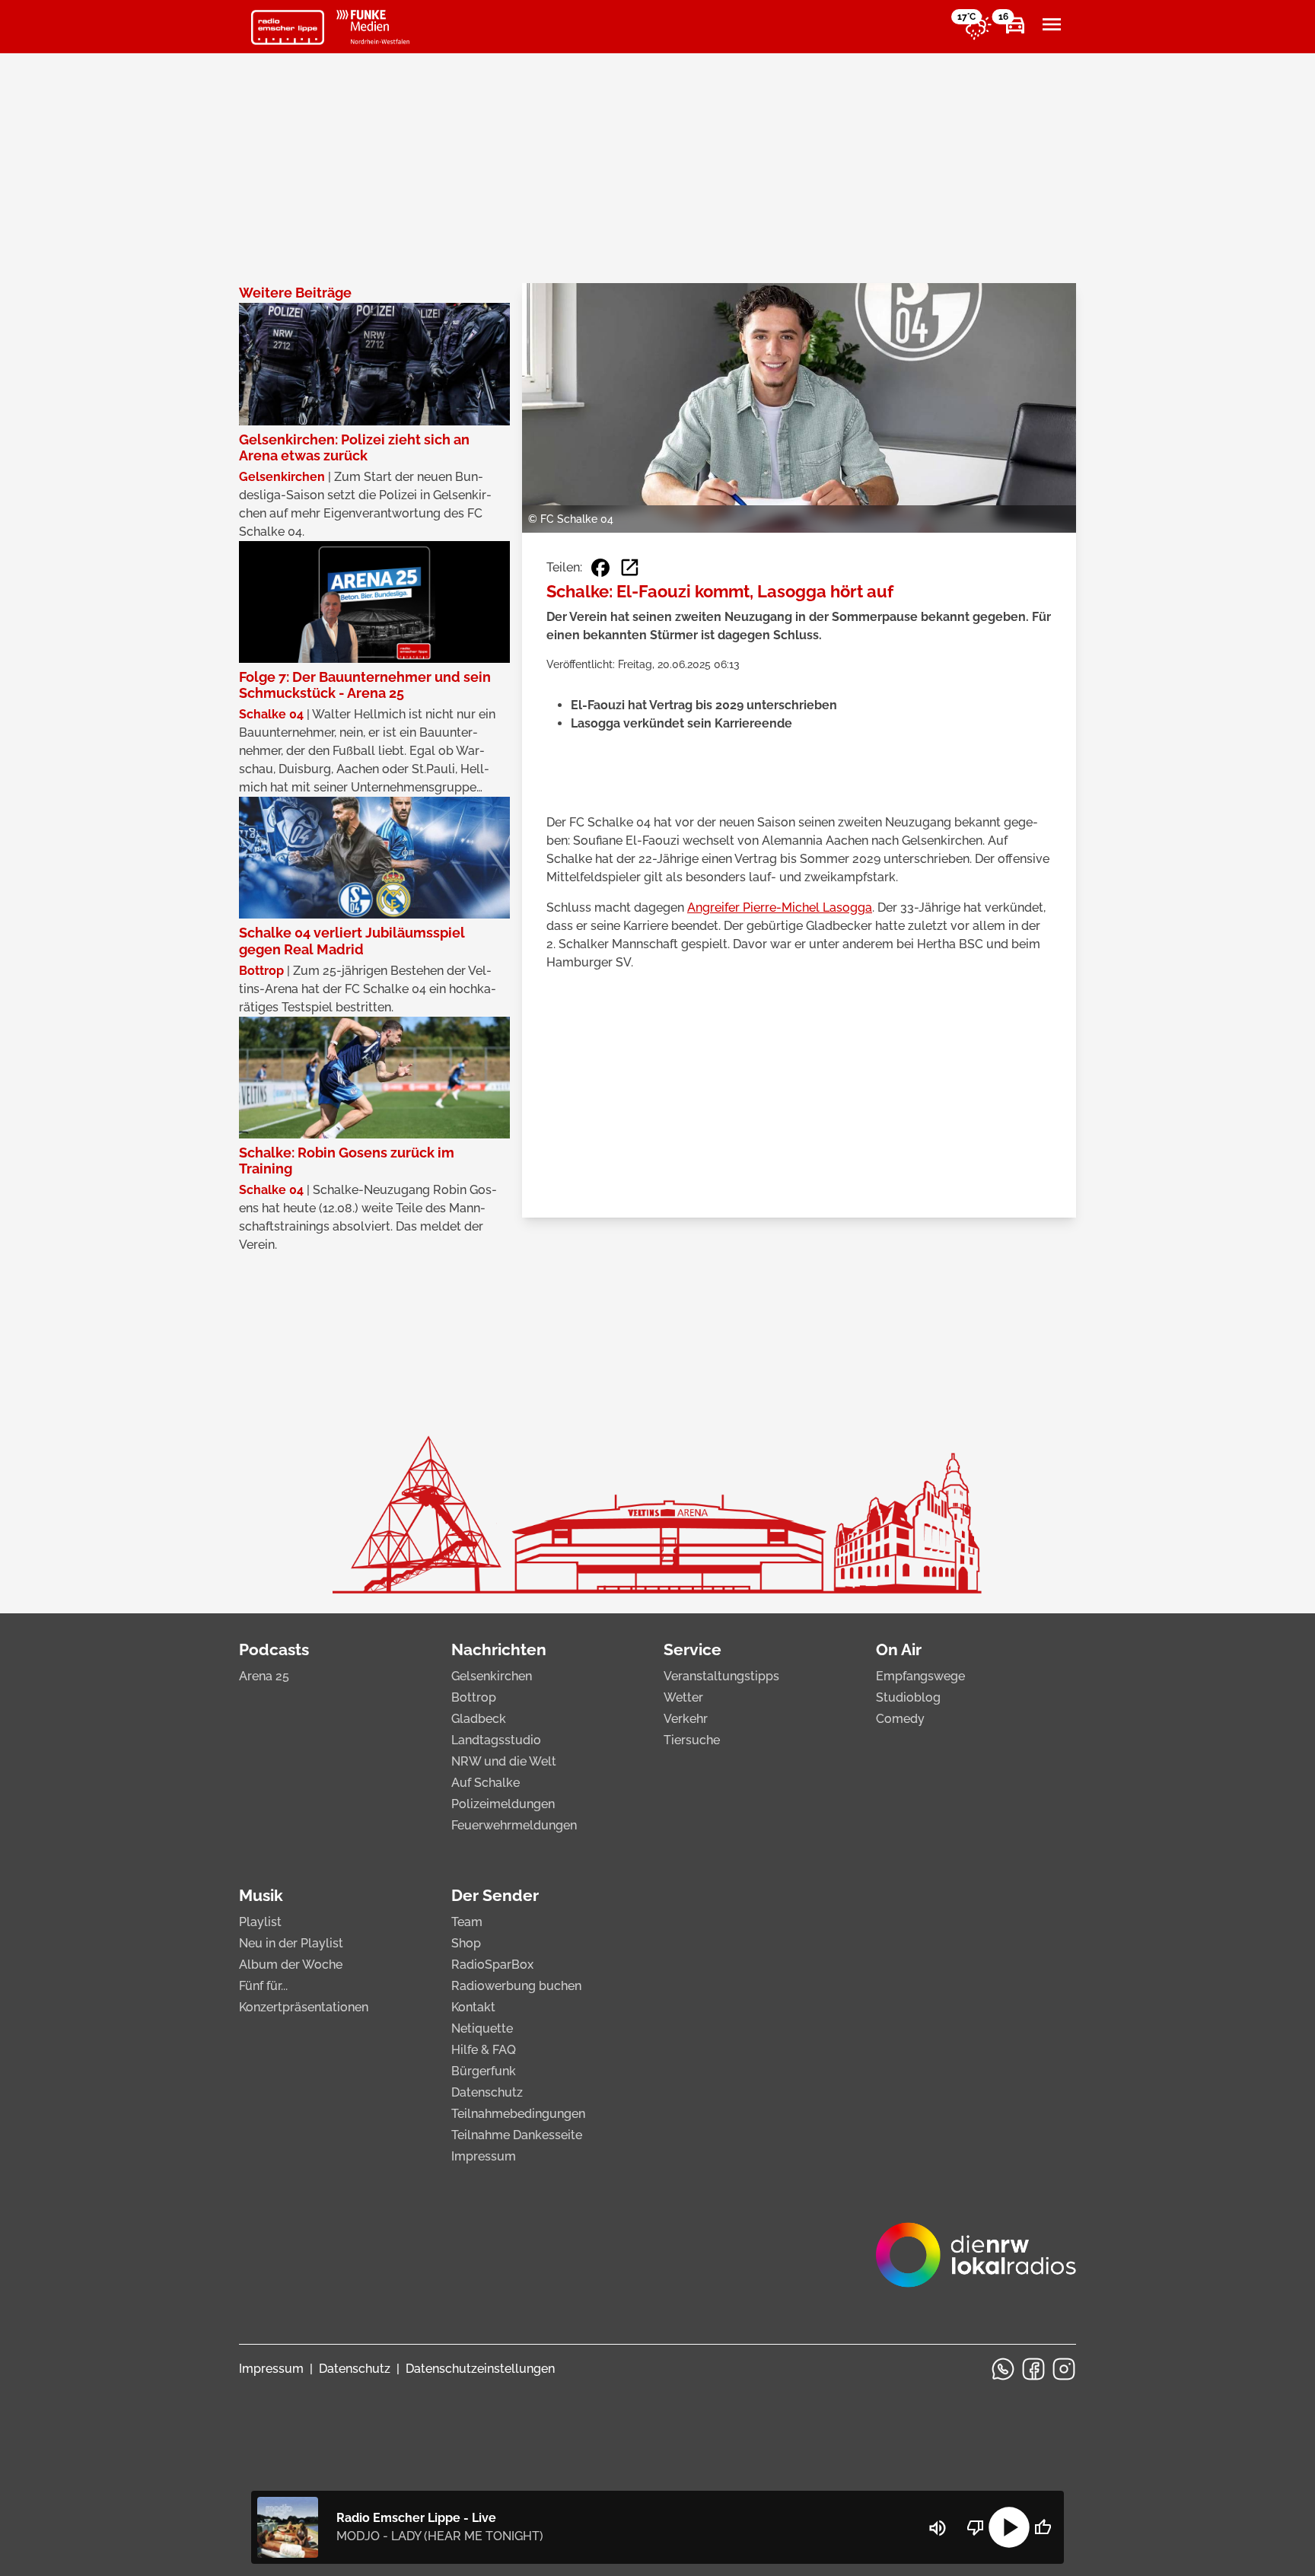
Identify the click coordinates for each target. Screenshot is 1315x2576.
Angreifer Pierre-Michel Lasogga (780, 907)
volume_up (938, 2528)
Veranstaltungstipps (721, 1676)
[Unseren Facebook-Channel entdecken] (1033, 2369)
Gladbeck (479, 1719)
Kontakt (473, 2007)
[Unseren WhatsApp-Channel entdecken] (1003, 2369)
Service (693, 1649)
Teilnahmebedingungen (518, 2114)
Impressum (484, 2156)
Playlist (260, 1922)
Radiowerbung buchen (516, 1986)
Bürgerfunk (484, 2071)
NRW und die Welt (504, 1761)
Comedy (900, 1719)
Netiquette (482, 2028)
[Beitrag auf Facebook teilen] (600, 568)
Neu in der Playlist (291, 1943)
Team (467, 1922)
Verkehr (686, 1719)
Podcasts (274, 1649)
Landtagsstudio (496, 1740)
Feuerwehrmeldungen (514, 1825)
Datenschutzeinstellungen (480, 2369)
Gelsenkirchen (492, 1676)
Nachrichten (499, 1649)
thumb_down (976, 2527)
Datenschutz (487, 2092)
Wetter (683, 1697)
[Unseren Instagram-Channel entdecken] (1064, 2369)
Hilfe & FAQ (484, 2050)
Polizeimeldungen (503, 1804)
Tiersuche (692, 1740)
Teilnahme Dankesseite (517, 2135)
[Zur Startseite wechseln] (288, 27)
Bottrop (474, 1697)
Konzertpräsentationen (304, 2007)
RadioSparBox (492, 1965)
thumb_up (1043, 2527)
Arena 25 (264, 1676)
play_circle (1009, 2527)
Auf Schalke (486, 1783)
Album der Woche (291, 1965)
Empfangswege (920, 1676)
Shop (466, 1943)
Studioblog (908, 1697)
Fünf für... (263, 1986)
